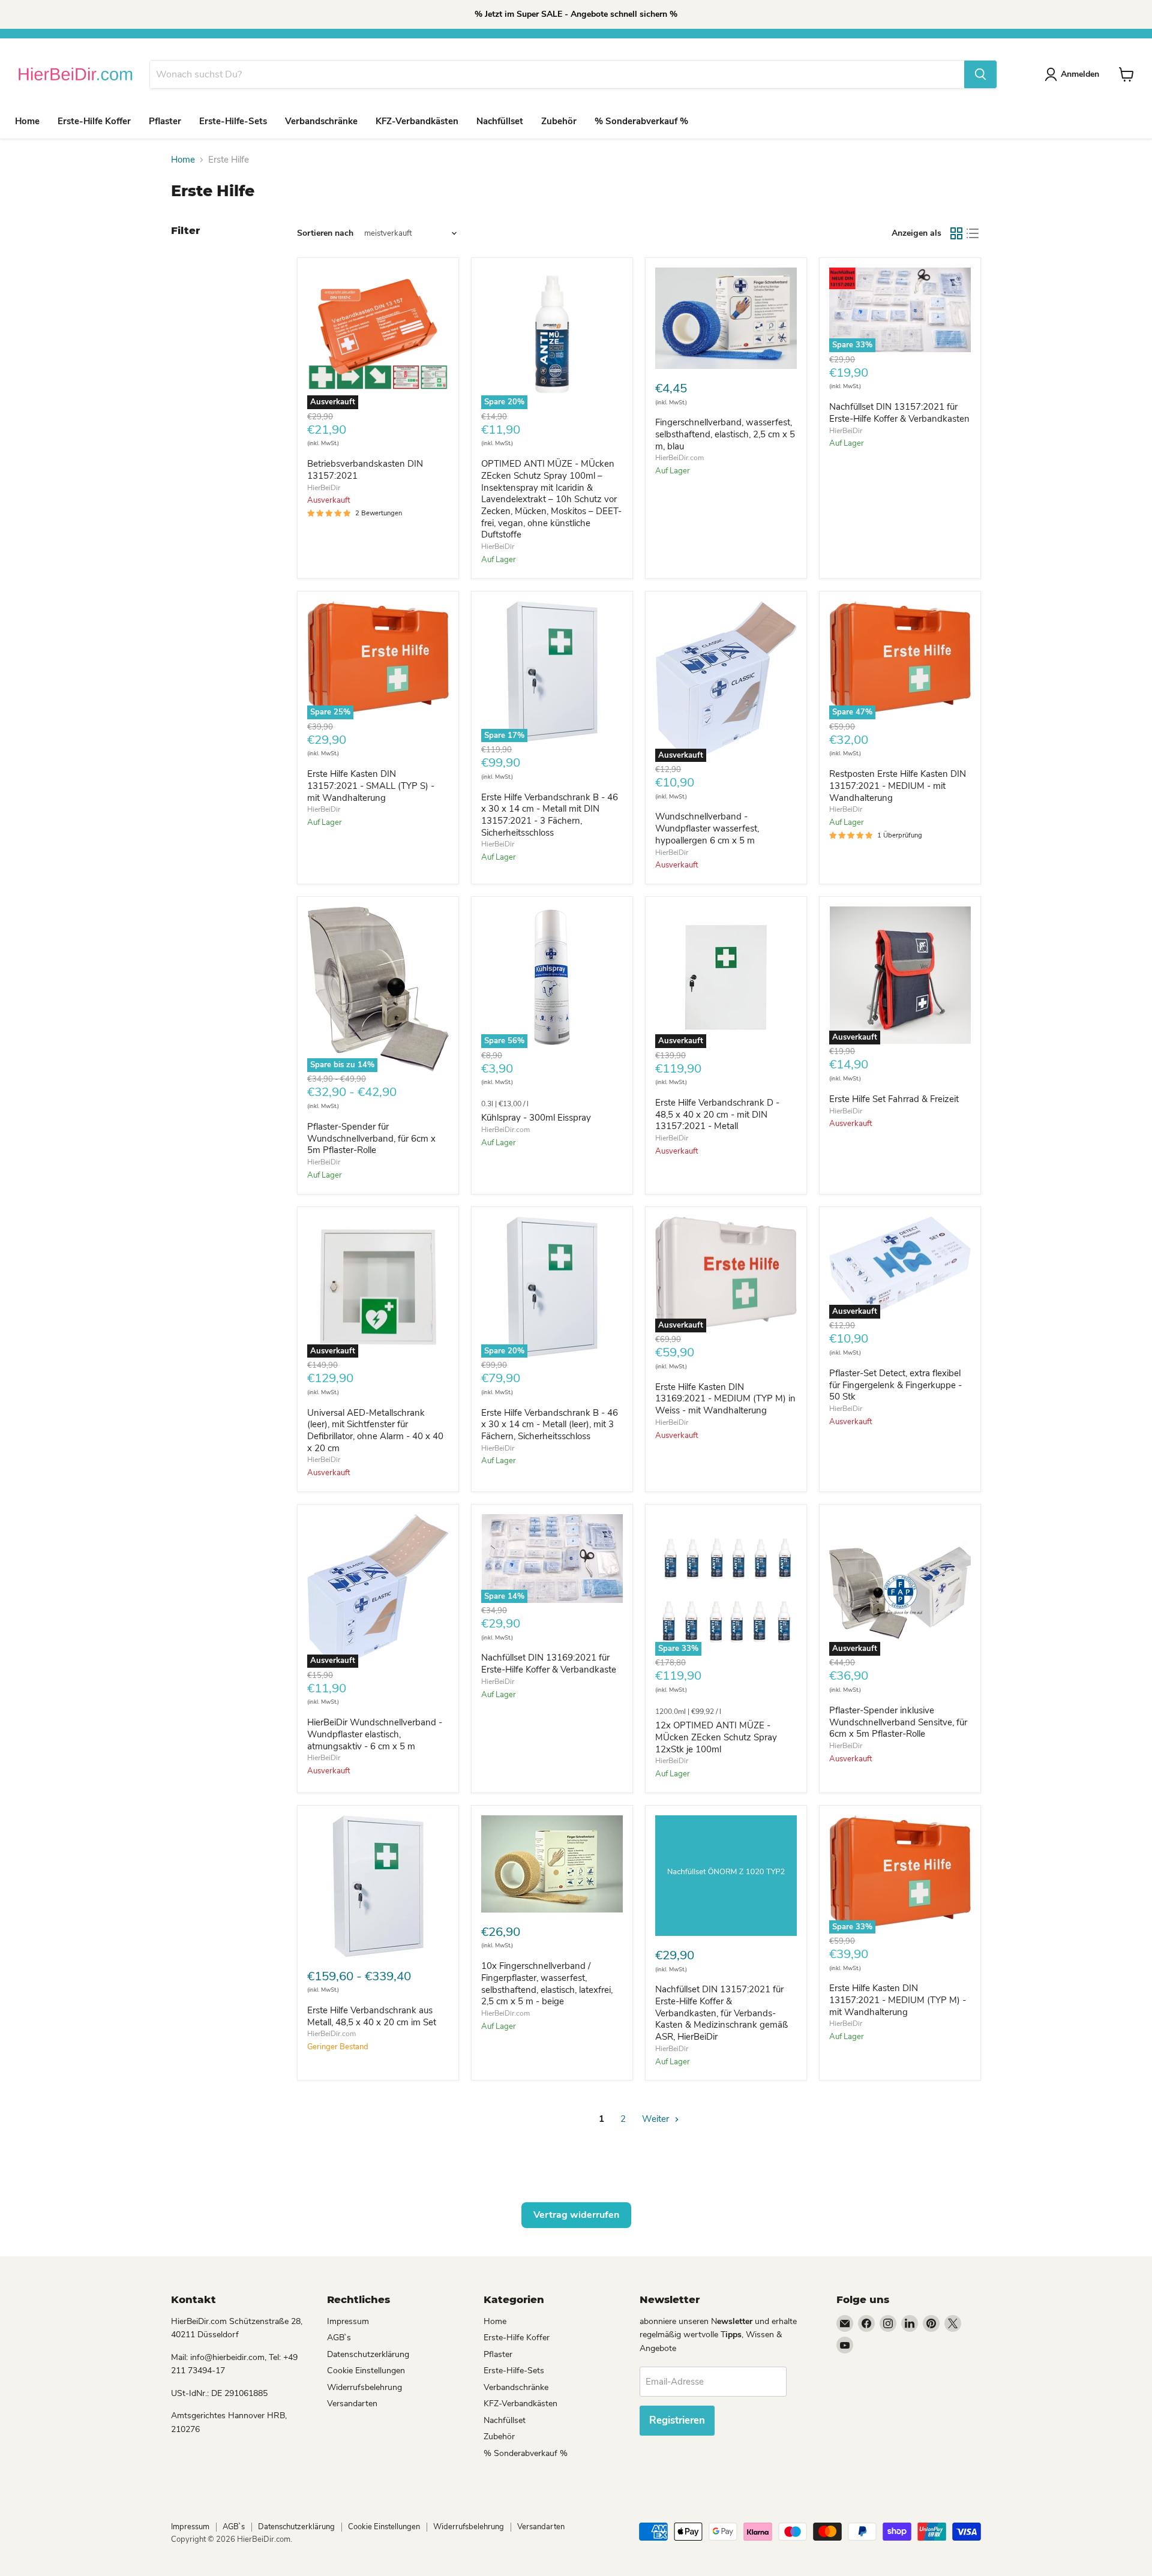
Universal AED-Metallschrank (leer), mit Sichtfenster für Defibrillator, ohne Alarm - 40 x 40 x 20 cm (375, 1430)
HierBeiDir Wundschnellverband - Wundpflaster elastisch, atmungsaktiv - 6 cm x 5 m (375, 1734)
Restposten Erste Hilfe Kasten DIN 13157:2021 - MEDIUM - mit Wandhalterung (898, 786)
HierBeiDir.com (679, 458)
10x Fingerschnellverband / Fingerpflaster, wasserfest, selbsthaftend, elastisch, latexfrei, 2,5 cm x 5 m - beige (547, 1984)
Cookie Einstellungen (366, 2371)
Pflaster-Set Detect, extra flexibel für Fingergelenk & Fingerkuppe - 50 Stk (895, 1385)
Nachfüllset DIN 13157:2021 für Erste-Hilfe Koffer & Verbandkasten (899, 413)
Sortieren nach (325, 233)
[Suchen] (980, 74)
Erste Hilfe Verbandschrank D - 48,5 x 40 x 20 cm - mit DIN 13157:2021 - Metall (717, 1114)
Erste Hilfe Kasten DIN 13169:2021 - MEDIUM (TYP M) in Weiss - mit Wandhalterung (725, 1399)
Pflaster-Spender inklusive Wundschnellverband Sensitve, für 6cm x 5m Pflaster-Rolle (898, 1722)
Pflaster (165, 121)
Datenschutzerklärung (368, 2354)
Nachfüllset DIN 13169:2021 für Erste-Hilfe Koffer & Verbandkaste (549, 1664)
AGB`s (339, 2338)
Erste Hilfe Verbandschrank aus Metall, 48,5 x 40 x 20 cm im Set (372, 2016)
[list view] (973, 233)
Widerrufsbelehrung (364, 2387)
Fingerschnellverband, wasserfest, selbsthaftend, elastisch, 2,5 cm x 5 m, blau (725, 434)
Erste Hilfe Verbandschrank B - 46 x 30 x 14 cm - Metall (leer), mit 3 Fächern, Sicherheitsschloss (550, 1424)
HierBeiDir (324, 488)
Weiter (657, 2119)
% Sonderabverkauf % (641, 121)
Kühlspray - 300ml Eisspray (536, 1118)
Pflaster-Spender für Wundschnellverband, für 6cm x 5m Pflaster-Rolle (371, 1138)
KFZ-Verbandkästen (417, 121)
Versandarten (352, 2404)
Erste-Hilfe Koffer (94, 121)
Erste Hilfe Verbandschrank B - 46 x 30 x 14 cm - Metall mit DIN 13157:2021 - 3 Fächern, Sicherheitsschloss (550, 815)
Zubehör (559, 121)
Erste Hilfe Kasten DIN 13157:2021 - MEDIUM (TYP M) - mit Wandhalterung (898, 2000)
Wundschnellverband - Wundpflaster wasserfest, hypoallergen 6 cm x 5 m (707, 828)
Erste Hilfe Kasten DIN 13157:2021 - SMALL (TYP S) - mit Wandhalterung (371, 786)
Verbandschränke (321, 121)
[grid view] (956, 233)
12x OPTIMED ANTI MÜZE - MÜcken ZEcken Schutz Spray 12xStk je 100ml (716, 1737)
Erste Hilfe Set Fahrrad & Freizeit (894, 1099)
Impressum (348, 2321)
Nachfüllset (500, 121)
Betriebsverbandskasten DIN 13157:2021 (365, 470)
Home (27, 121)
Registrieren (677, 2420)
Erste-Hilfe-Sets (233, 121)
